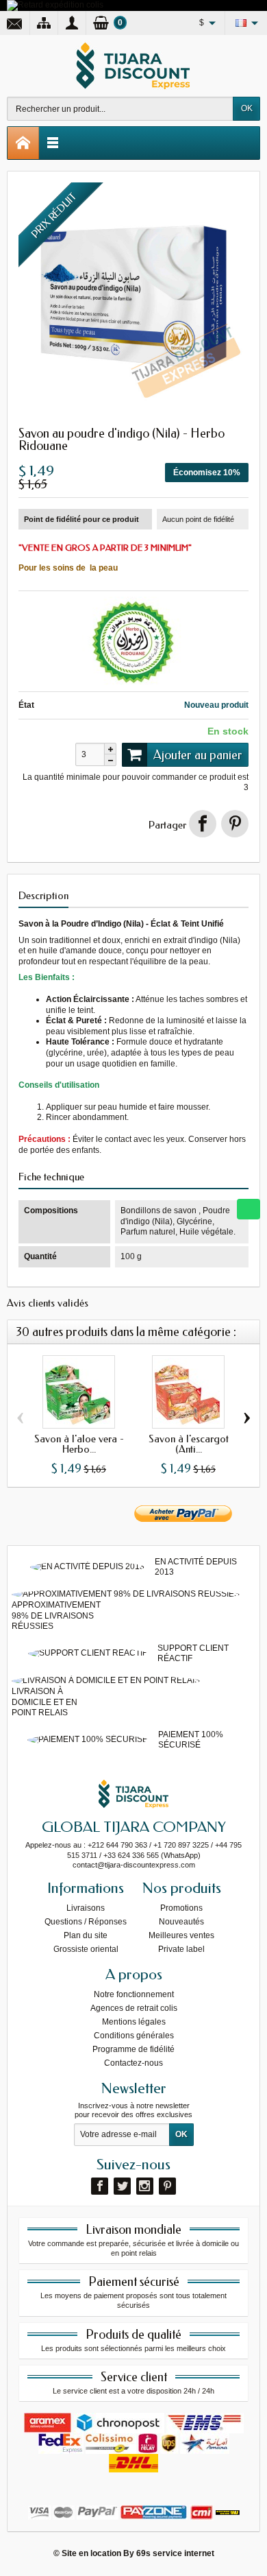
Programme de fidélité (133, 2049)
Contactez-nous (133, 2063)
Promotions (181, 1908)
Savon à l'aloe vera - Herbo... (79, 1444)
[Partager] (203, 824)
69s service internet (175, 2553)
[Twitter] (122, 2186)
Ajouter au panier (198, 755)
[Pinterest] (235, 824)
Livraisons (86, 1908)
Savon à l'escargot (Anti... (189, 1444)
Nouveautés (181, 1922)
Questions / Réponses (86, 1922)
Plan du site (86, 1935)
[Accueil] (23, 143)
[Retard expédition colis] (55, 5)
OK (247, 108)
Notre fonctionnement (134, 1994)
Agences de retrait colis (134, 2008)
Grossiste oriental (86, 1949)
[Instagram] (145, 2186)
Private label (181, 1949)
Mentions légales (134, 2022)
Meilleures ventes (181, 1935)
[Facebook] (100, 2186)
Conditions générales (134, 2036)
